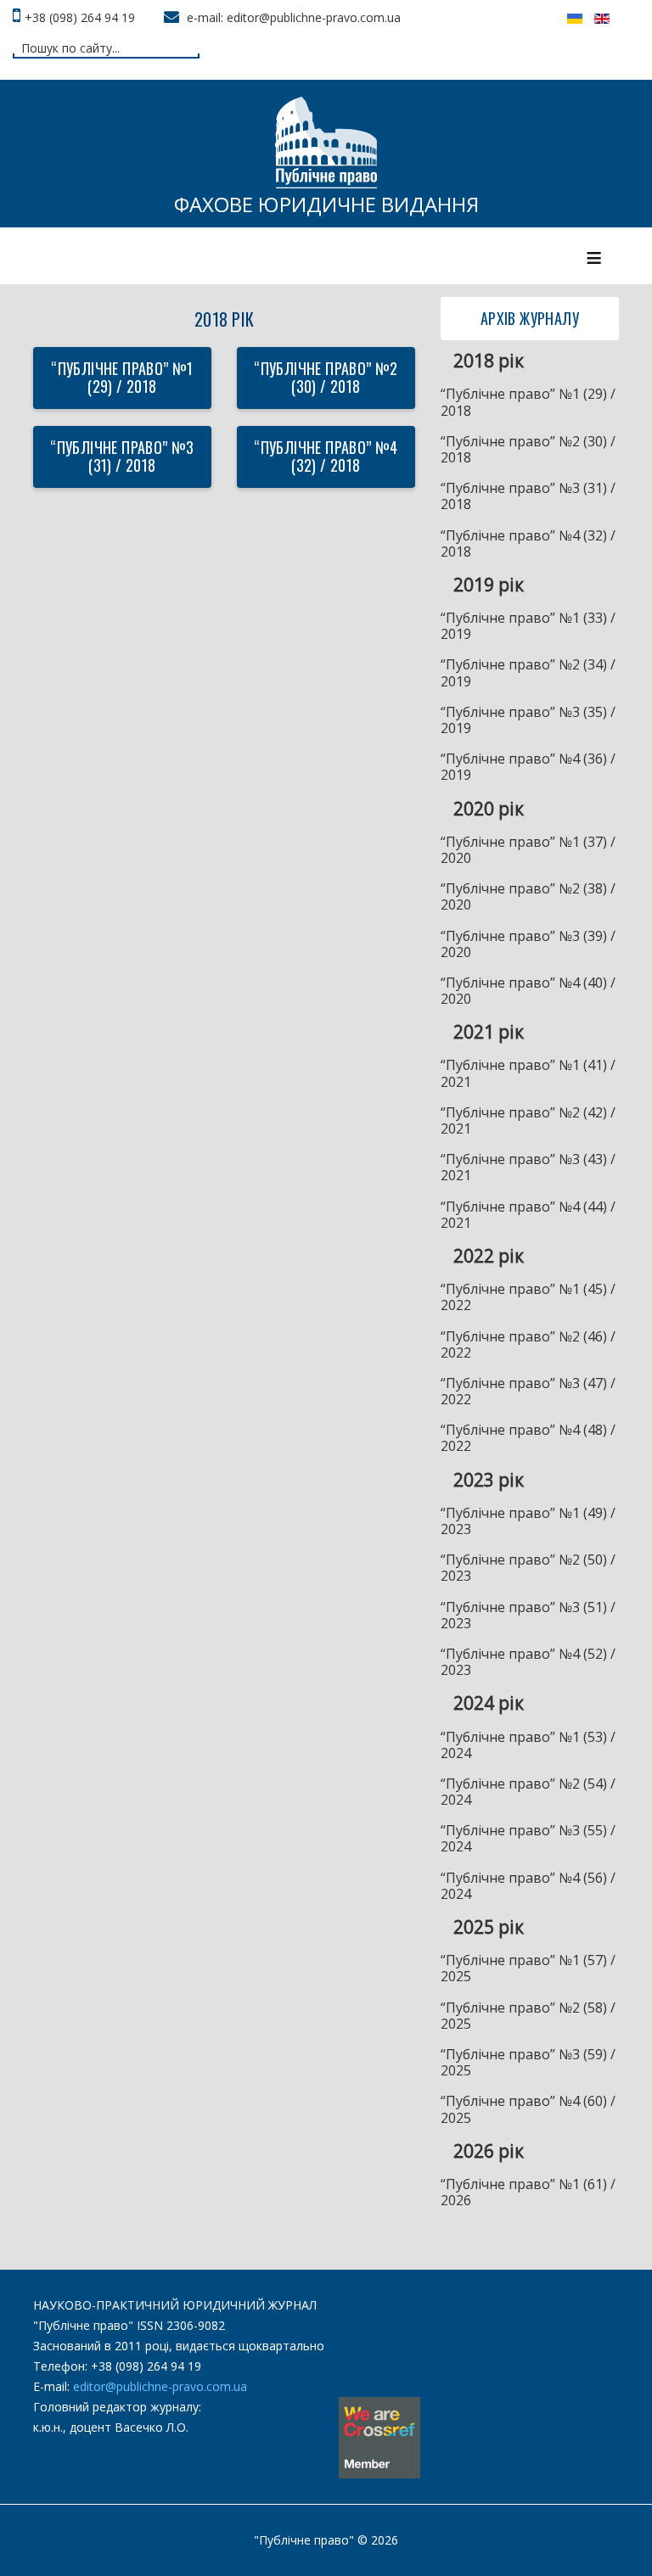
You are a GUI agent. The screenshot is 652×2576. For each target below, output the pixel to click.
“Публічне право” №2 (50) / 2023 (528, 1568)
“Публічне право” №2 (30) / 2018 (326, 378)
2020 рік (489, 809)
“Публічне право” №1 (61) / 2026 (528, 2192)
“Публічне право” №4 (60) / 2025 (528, 2109)
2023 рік (489, 1480)
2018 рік (489, 361)
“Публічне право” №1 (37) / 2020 (528, 850)
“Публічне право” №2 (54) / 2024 (528, 1792)
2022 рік (489, 1256)
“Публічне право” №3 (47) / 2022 (528, 1391)
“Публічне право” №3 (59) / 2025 (528, 2062)
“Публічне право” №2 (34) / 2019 (528, 672)
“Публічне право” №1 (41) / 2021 (528, 1073)
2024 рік (489, 1703)
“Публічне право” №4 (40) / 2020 (528, 991)
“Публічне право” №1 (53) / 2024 (528, 1745)
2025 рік (489, 1927)
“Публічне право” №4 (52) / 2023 (528, 1662)
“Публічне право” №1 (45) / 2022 (528, 1297)
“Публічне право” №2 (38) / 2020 (528, 896)
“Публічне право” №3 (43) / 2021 (528, 1167)
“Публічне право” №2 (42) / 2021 (528, 1120)
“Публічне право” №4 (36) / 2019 (528, 767)
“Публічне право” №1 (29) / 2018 (122, 378)
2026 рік (489, 2151)
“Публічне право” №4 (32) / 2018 (326, 456)
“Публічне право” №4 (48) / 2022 (528, 1438)
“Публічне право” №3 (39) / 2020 (528, 944)
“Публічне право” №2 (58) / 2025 (528, 2016)
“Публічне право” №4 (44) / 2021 (528, 1215)
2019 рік (489, 585)
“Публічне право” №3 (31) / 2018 (122, 456)
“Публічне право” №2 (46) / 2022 (528, 1344)
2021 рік (489, 1032)
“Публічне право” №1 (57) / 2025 (528, 1968)
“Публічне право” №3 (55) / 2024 (528, 1838)
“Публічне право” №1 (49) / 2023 (528, 1521)
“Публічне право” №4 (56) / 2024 (528, 1886)
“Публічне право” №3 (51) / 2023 (528, 1615)
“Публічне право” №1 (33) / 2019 (528, 626)
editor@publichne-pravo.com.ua (160, 2386)
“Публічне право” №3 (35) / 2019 (528, 720)
